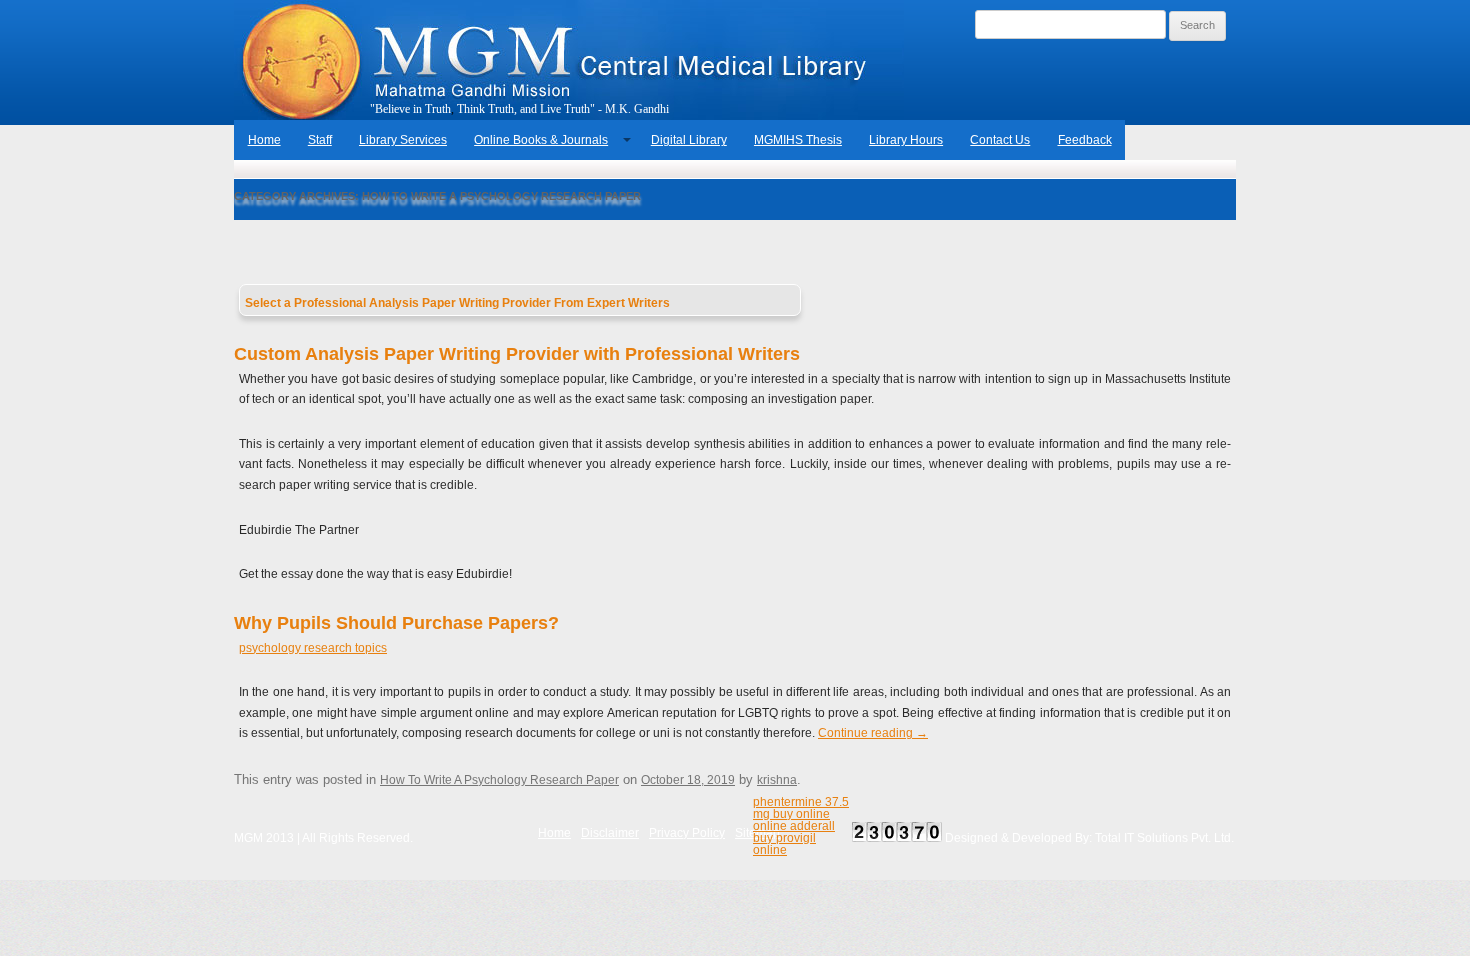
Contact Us (1000, 140)
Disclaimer (610, 833)
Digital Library (689, 140)
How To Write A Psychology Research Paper (499, 780)
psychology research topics (313, 648)
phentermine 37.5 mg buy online (801, 808)
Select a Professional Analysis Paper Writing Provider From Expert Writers (457, 303)
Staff (320, 140)
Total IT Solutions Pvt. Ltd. (1164, 838)
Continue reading (873, 733)
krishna (777, 780)
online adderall (794, 826)
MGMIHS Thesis (798, 140)
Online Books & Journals (541, 140)
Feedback (1085, 140)
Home (264, 140)
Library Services (403, 140)
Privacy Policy (687, 833)
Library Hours (906, 140)
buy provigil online (784, 844)
